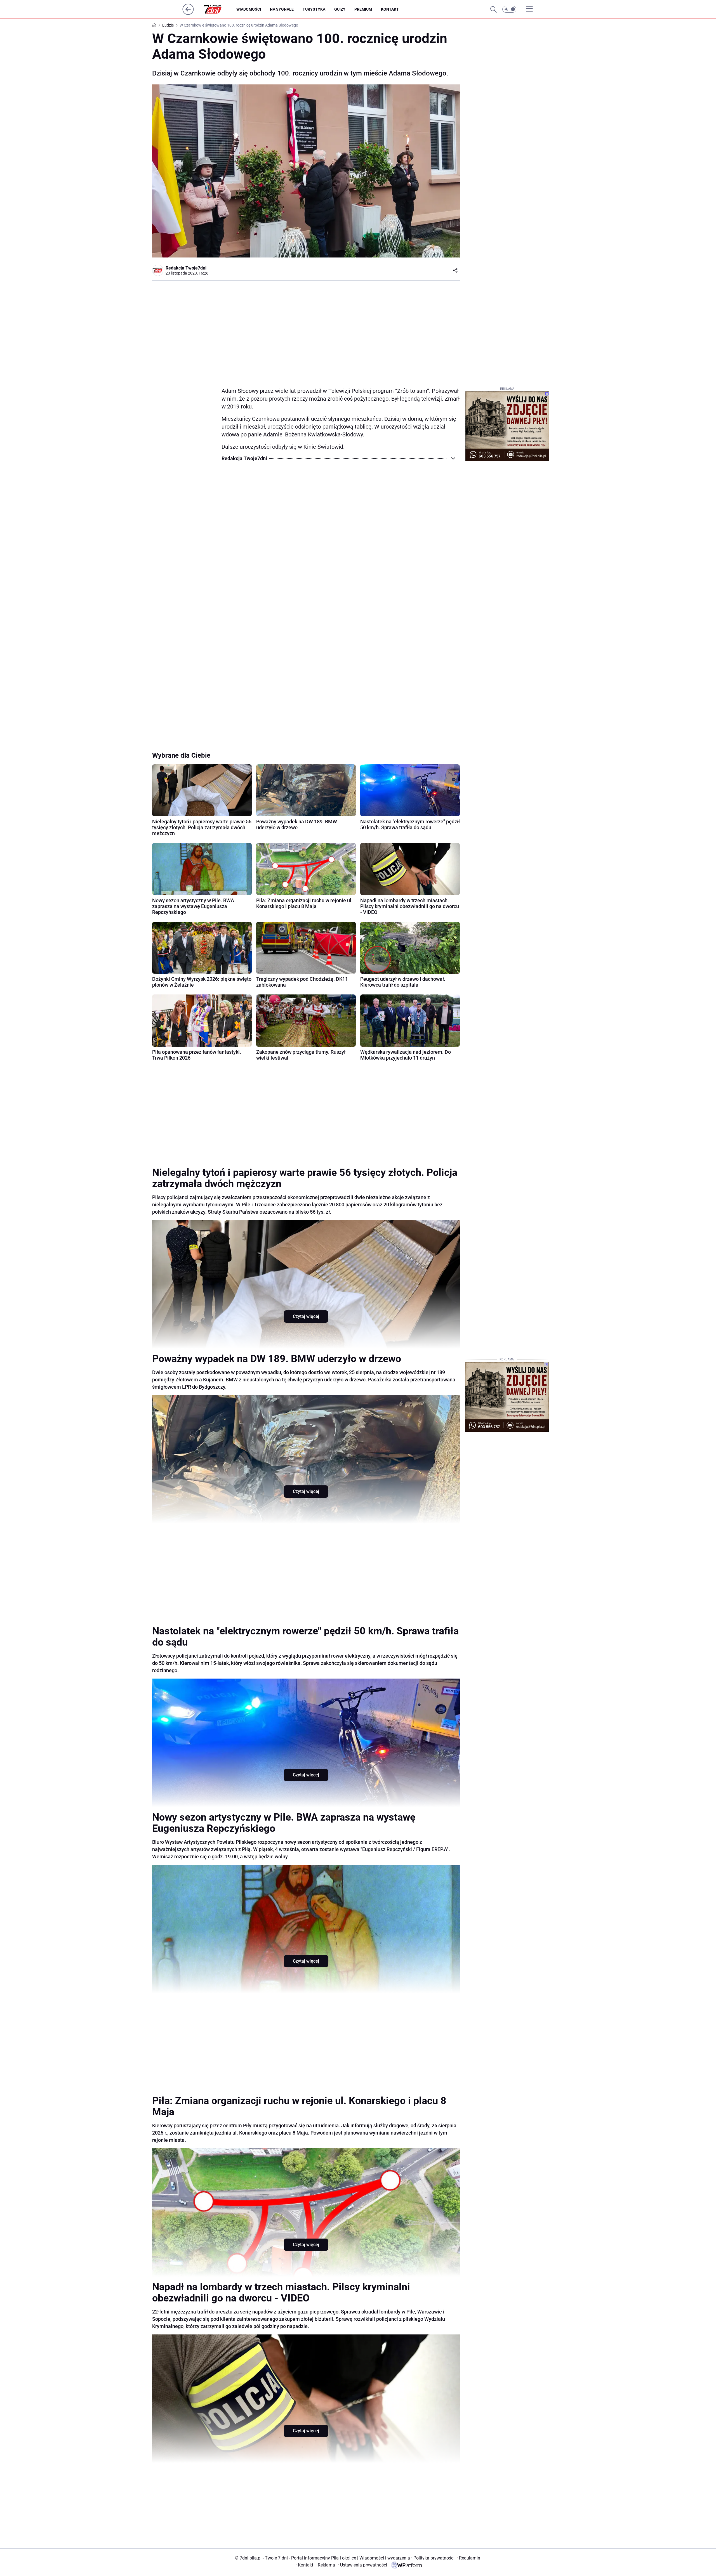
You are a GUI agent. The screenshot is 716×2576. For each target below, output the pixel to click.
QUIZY (340, 9)
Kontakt (390, 9)
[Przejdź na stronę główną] (188, 13)
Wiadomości (249, 9)
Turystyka (314, 9)
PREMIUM (363, 9)
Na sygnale (282, 9)
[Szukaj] (493, 9)
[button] (509, 9)
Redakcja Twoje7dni (186, 268)
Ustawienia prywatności (362, 2565)
